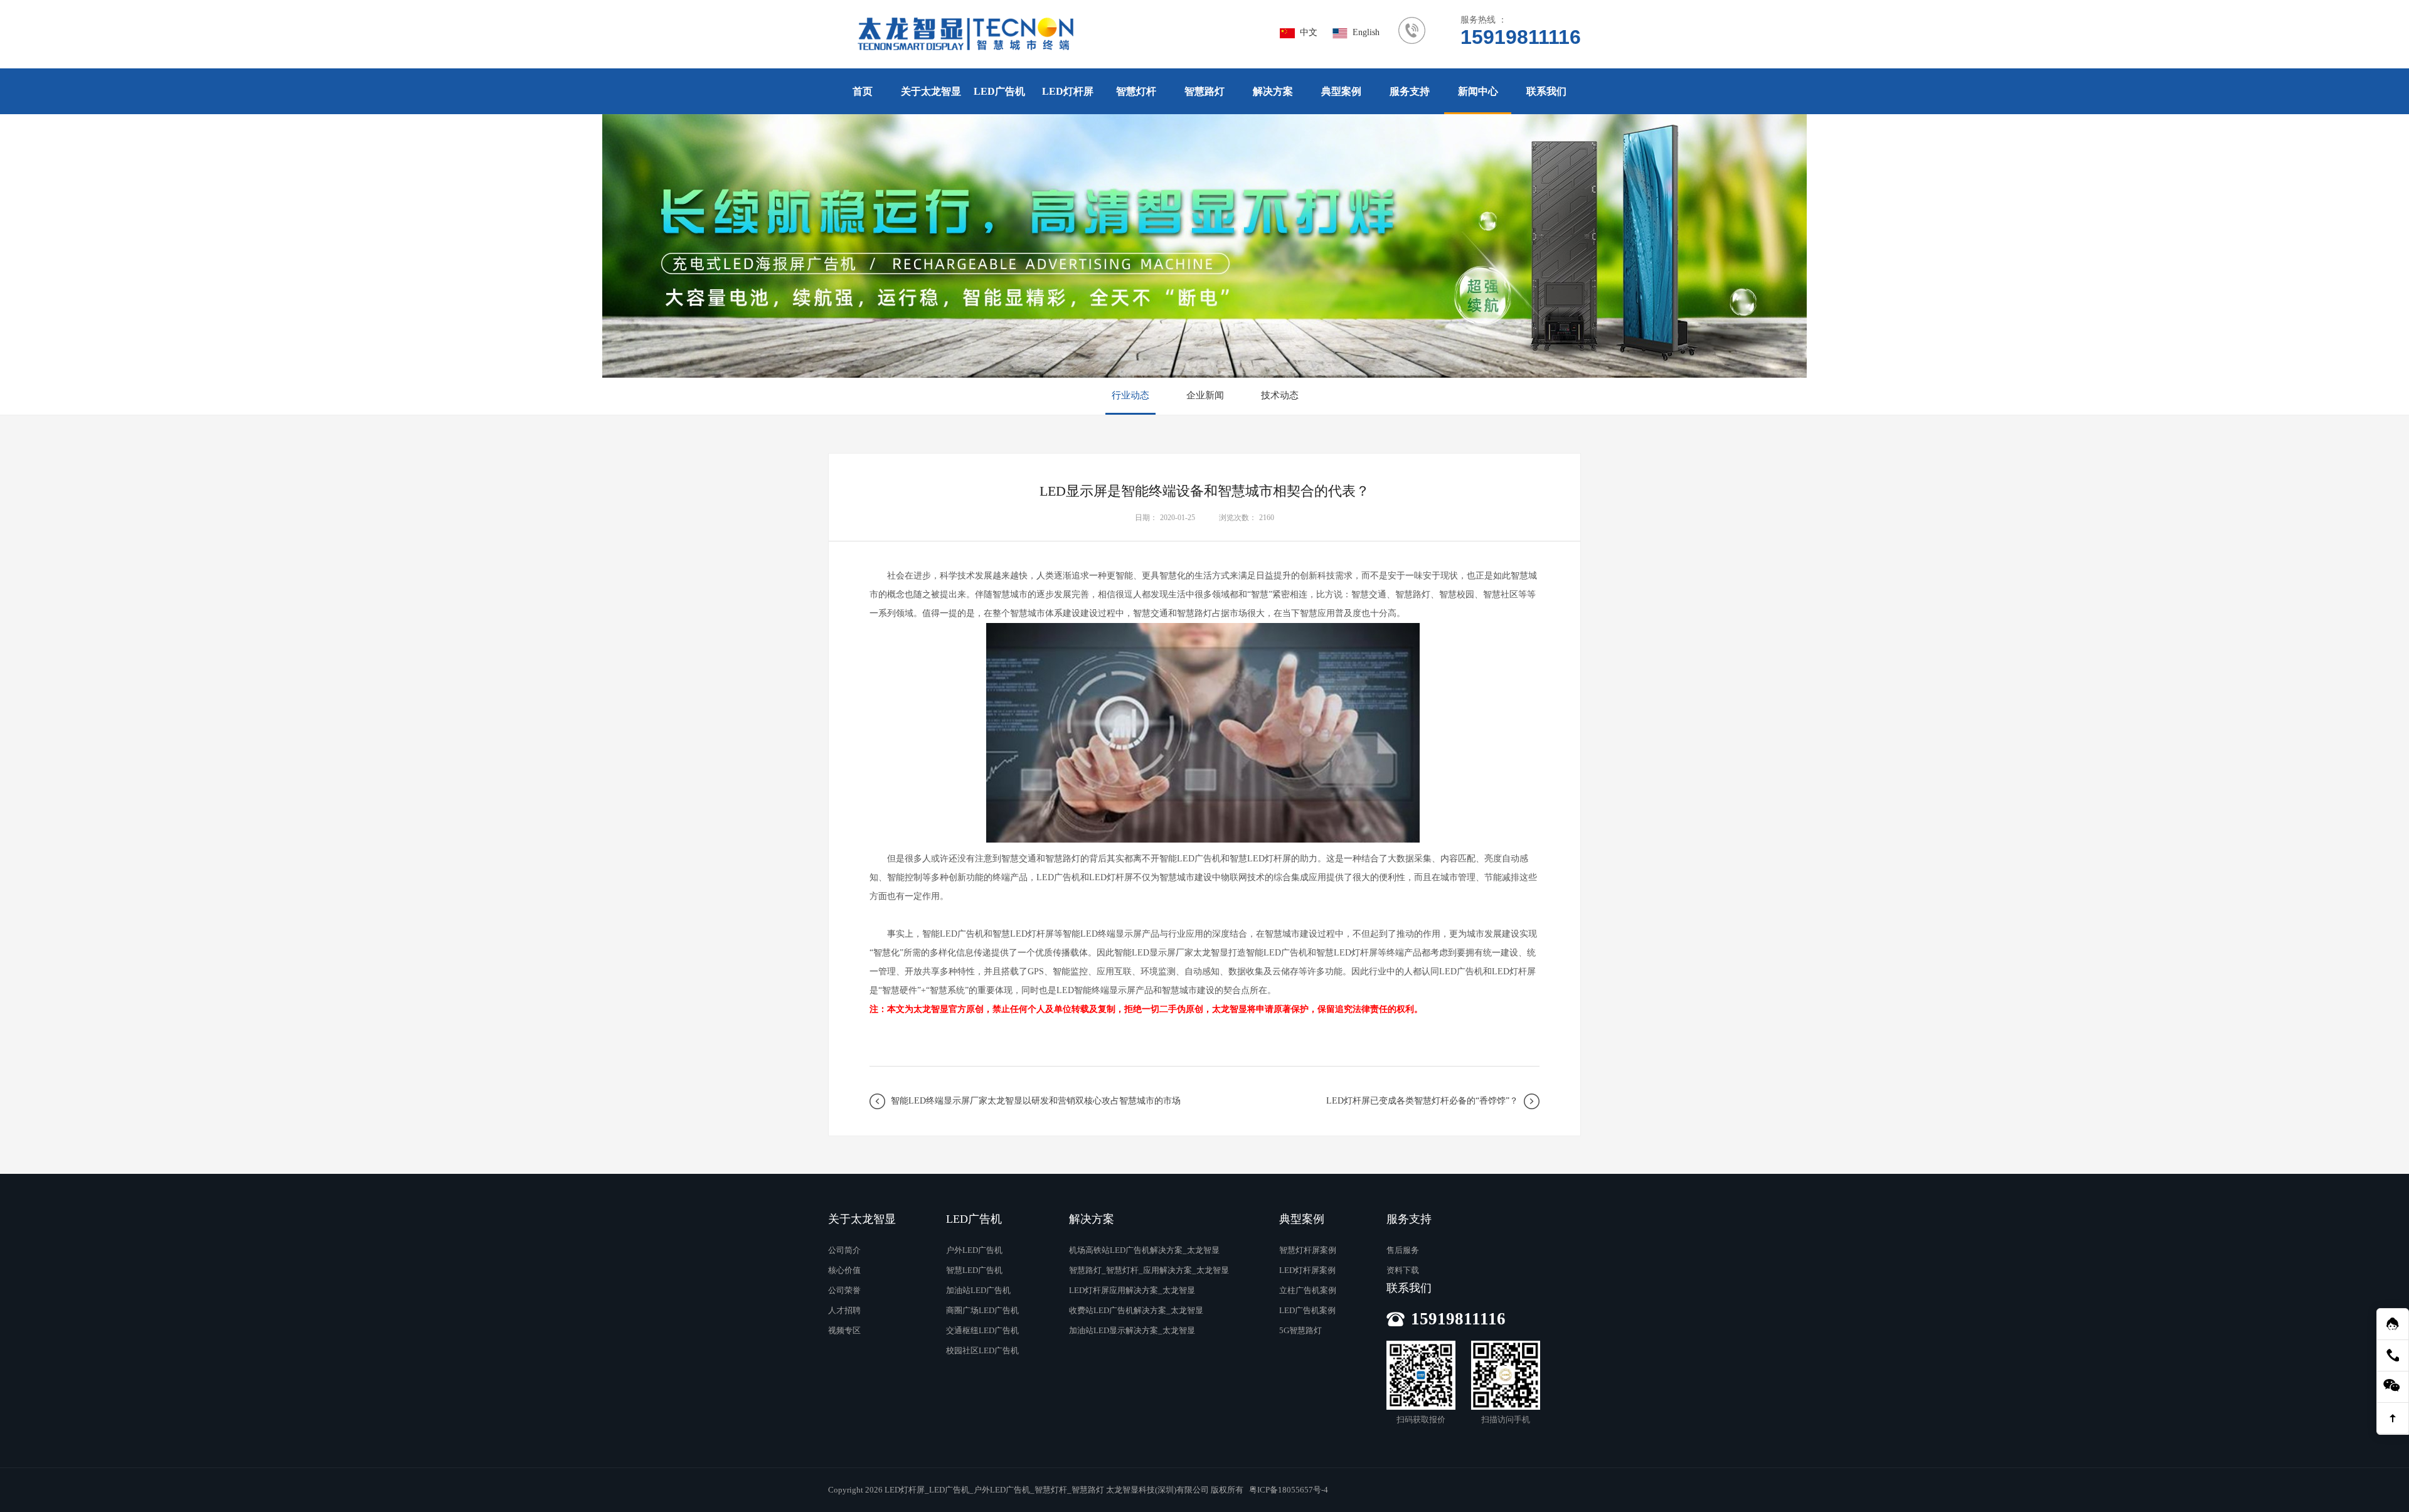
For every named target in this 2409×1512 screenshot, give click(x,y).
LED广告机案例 (1307, 1310)
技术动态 (1280, 395)
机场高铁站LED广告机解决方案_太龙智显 (1144, 1250)
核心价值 (844, 1270)
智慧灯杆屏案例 (1308, 1250)
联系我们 (1546, 91)
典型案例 (1341, 91)
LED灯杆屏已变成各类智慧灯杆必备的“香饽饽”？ (1422, 1101)
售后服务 (1403, 1250)
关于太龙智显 (931, 91)
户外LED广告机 (974, 1250)
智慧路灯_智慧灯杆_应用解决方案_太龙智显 (1149, 1270)
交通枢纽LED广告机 (982, 1330)
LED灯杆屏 (1068, 91)
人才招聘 (844, 1310)
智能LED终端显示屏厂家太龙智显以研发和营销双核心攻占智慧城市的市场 (1036, 1101)
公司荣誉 (844, 1290)
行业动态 (1130, 395)
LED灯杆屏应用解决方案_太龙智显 (1132, 1290)
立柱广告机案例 (1308, 1290)
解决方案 (1273, 91)
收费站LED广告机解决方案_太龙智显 (1136, 1310)
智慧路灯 (1204, 91)
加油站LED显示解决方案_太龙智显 (1132, 1330)
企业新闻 (1205, 395)
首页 (863, 91)
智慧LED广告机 (974, 1270)
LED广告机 (999, 91)
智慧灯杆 (1136, 91)
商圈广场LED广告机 (982, 1310)
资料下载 (1403, 1270)
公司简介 (844, 1250)
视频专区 (844, 1330)
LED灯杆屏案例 (1307, 1270)
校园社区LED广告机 (982, 1350)
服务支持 (1410, 91)
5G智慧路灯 (1300, 1330)
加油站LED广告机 (978, 1290)
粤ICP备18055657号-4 (1289, 1490)
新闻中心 (1478, 91)
